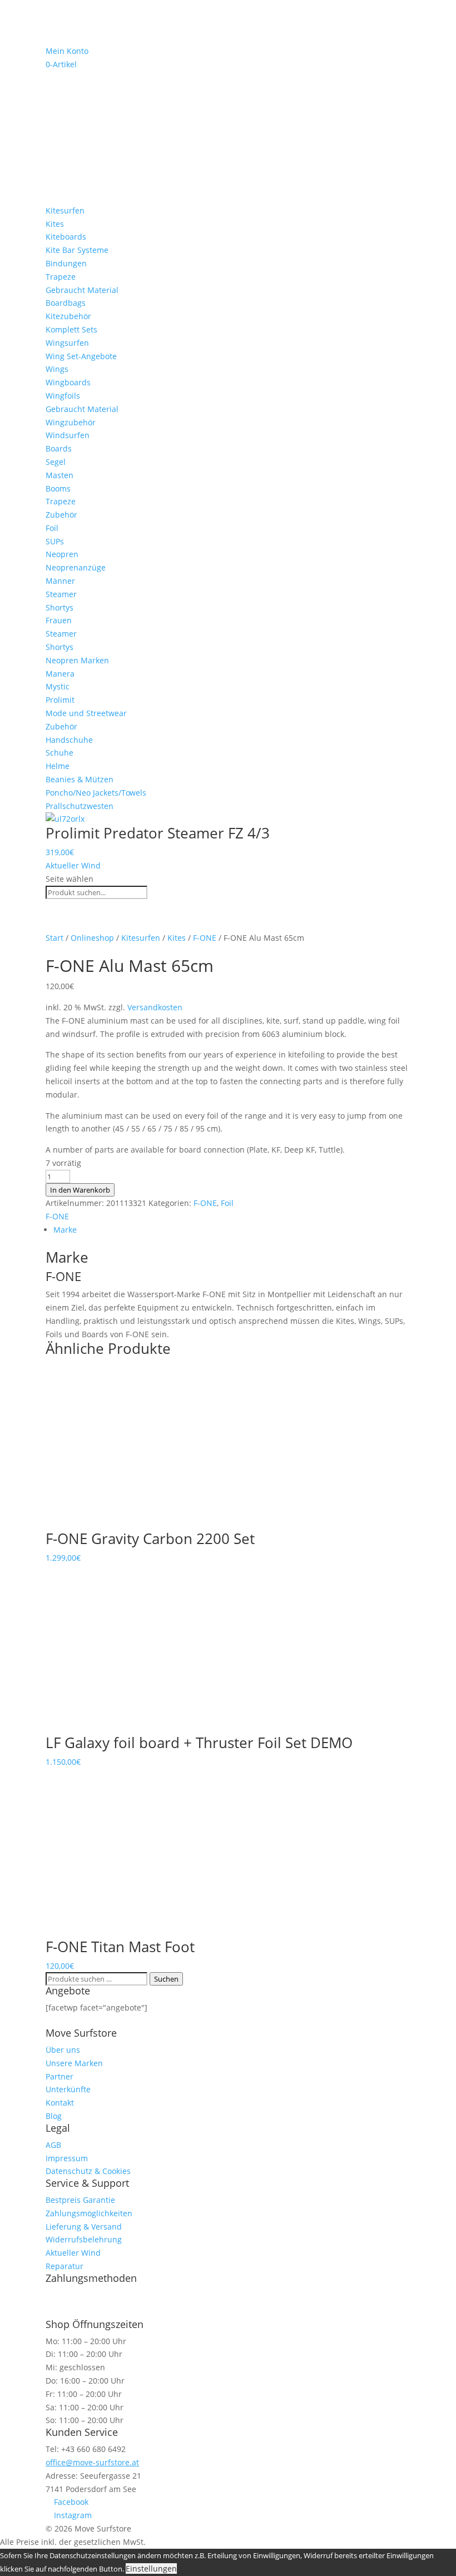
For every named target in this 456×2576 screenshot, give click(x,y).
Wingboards (68, 382)
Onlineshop (92, 938)
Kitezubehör (68, 316)
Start (54, 938)
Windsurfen (68, 435)
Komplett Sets (71, 329)
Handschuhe (69, 740)
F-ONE (205, 938)
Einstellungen (151, 2568)
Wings (57, 369)
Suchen (166, 1979)
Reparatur (65, 2266)
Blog (54, 2116)
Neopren (62, 554)
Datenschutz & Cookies (88, 2171)
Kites (55, 224)
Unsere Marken (74, 2063)
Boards (59, 448)
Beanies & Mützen (80, 779)
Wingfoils (63, 396)
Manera (60, 674)
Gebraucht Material (82, 290)
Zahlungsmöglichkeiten (89, 2213)
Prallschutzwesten (80, 806)
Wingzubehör (71, 422)
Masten (60, 475)
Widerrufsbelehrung (84, 2239)
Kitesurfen (65, 210)
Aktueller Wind (73, 865)
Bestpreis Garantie (80, 2200)
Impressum (67, 2158)
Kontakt (60, 2103)
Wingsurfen (67, 343)
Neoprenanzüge (76, 567)
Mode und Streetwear (86, 713)
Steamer (61, 594)
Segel (56, 462)
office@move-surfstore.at (92, 2462)
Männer (60, 581)
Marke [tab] (65, 1230)
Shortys (60, 607)
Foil (52, 528)
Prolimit (60, 700)
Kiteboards (66, 237)
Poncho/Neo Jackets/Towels (96, 793)
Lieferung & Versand (84, 2227)
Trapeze (61, 277)
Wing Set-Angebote (81, 356)
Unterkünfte (68, 2089)
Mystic (58, 686)
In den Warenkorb (80, 1190)
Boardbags (66, 303)
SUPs (55, 541)
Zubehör (61, 515)
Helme (58, 766)
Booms (58, 488)
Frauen (59, 620)
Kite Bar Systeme (77, 250)
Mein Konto (67, 51)
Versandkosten (155, 1007)
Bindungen (66, 263)
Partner (60, 2076)
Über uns (63, 2050)
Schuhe (60, 753)
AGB (53, 2145)
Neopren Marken (77, 660)
